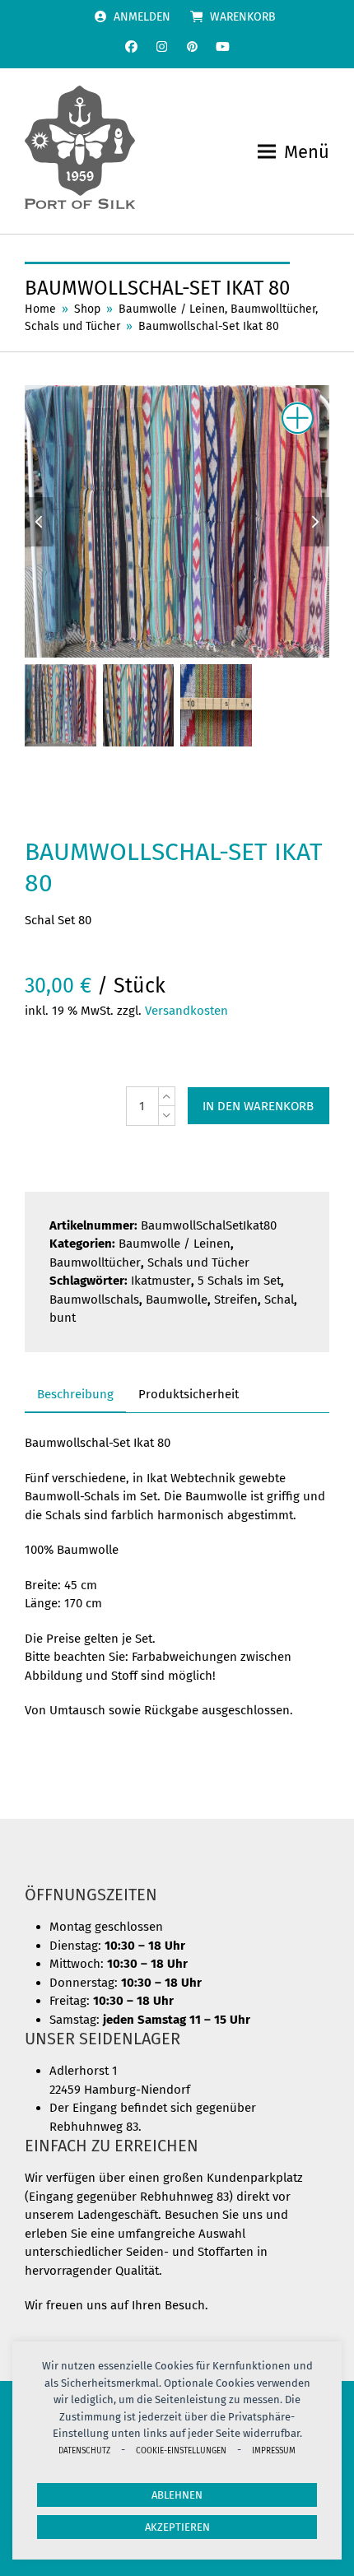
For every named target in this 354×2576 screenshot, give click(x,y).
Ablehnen (177, 2495)
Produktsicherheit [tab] (189, 1394)
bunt (63, 1318)
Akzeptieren (177, 2527)
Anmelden (142, 17)
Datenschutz (84, 2450)
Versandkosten (186, 1011)
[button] (293, 152)
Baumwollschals (94, 1300)
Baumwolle (177, 1300)
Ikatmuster (161, 1281)
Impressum (274, 2450)
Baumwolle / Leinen (175, 1244)
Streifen (236, 1300)
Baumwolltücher (95, 1262)
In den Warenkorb (258, 1106)
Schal (279, 1300)
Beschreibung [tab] (75, 1394)
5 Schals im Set (239, 1281)
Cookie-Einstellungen (181, 2450)
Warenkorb (243, 17)
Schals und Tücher (198, 1262)
